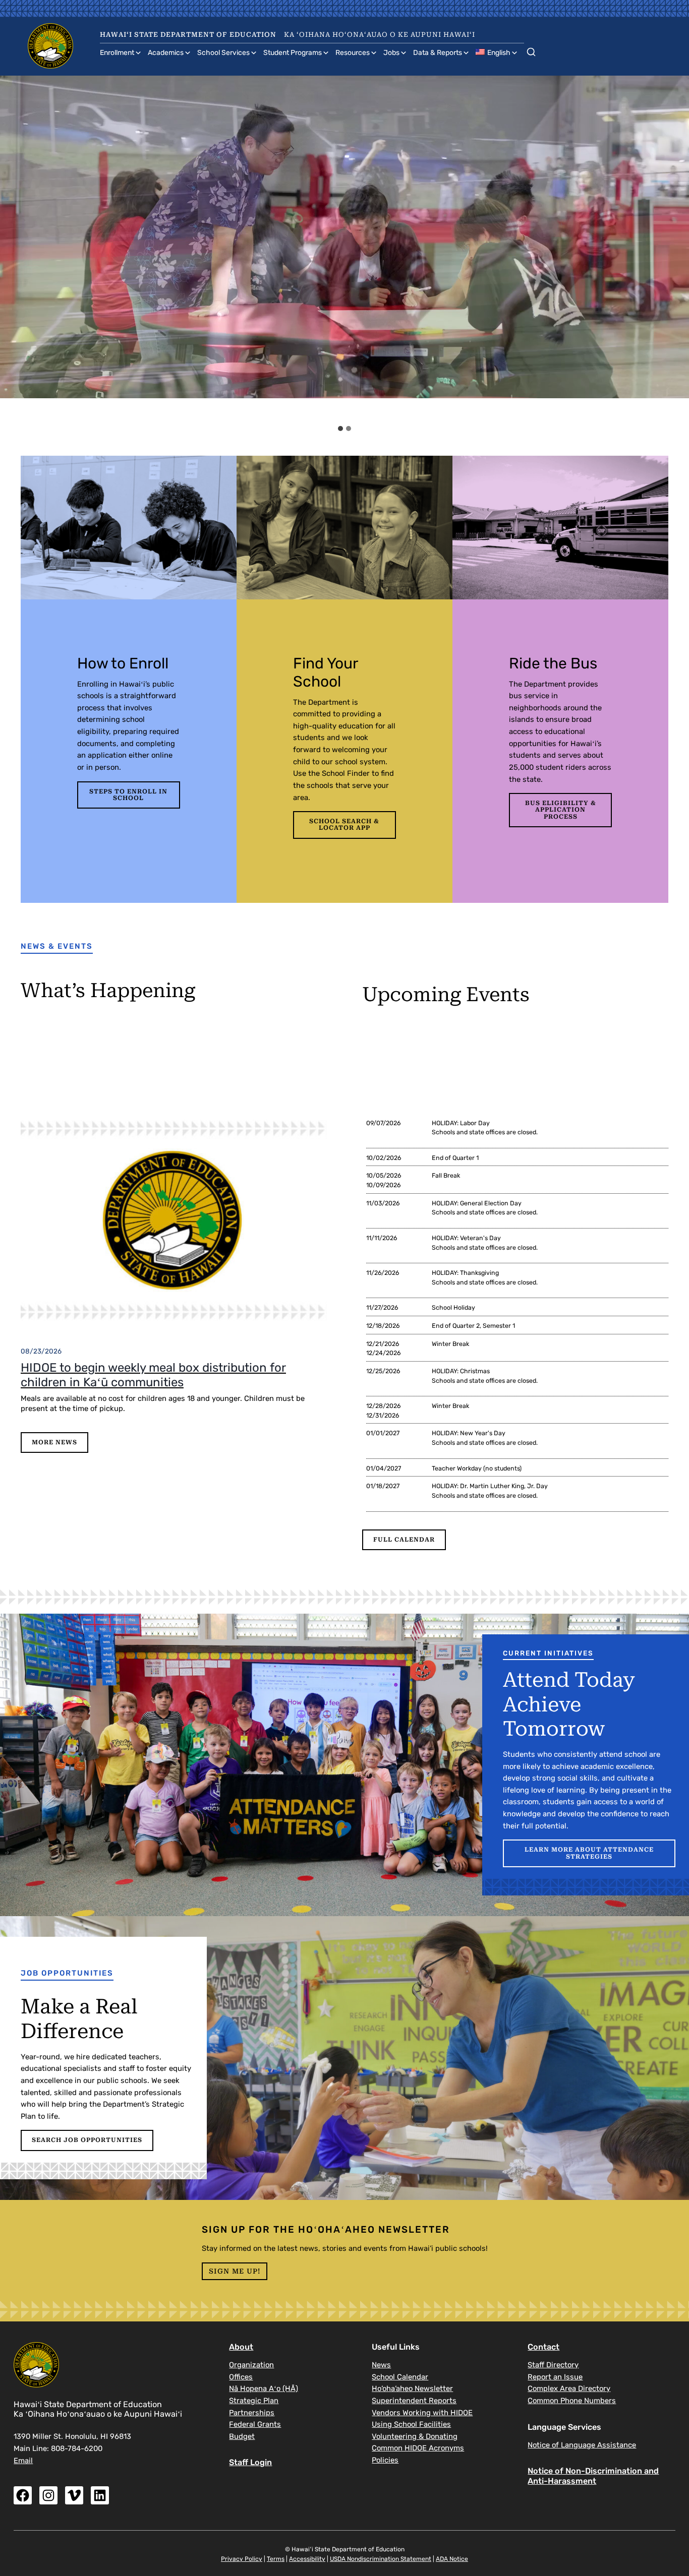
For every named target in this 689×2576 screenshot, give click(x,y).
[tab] (340, 428)
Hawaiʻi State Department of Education (188, 35)
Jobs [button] (391, 53)
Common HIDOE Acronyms (418, 2448)
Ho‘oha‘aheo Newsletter (412, 2388)
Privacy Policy (242, 2559)
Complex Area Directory (569, 2388)
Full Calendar (404, 1540)
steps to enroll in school (128, 795)
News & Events (57, 946)
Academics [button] (166, 53)
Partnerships (252, 2413)
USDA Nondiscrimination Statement (381, 2559)
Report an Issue (555, 2377)
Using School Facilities (411, 2424)
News (381, 2365)
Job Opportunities (67, 1973)
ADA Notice (452, 2559)
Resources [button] (353, 53)
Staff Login (250, 2462)
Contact (543, 2347)
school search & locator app (344, 824)
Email (23, 2461)
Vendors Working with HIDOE (422, 2413)
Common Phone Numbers (572, 2401)
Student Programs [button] (293, 53)
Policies (385, 2460)
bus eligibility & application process (561, 810)
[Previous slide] (17, 248)
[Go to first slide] (673, 248)
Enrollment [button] (117, 53)
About (241, 2347)
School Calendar (400, 2377)
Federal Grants (255, 2424)
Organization (251, 2365)
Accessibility (307, 2559)
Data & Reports (438, 53)
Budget (242, 2436)
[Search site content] (531, 50)
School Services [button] (223, 53)
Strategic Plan (254, 2401)
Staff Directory (553, 2365)
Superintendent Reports (414, 2401)
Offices (241, 2377)
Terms (276, 2559)
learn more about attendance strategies (589, 1853)
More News (54, 1442)
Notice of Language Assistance (582, 2445)
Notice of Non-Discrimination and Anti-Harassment (593, 2476)
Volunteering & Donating (415, 2436)
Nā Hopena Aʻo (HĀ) (264, 2388)
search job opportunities (87, 2140)
